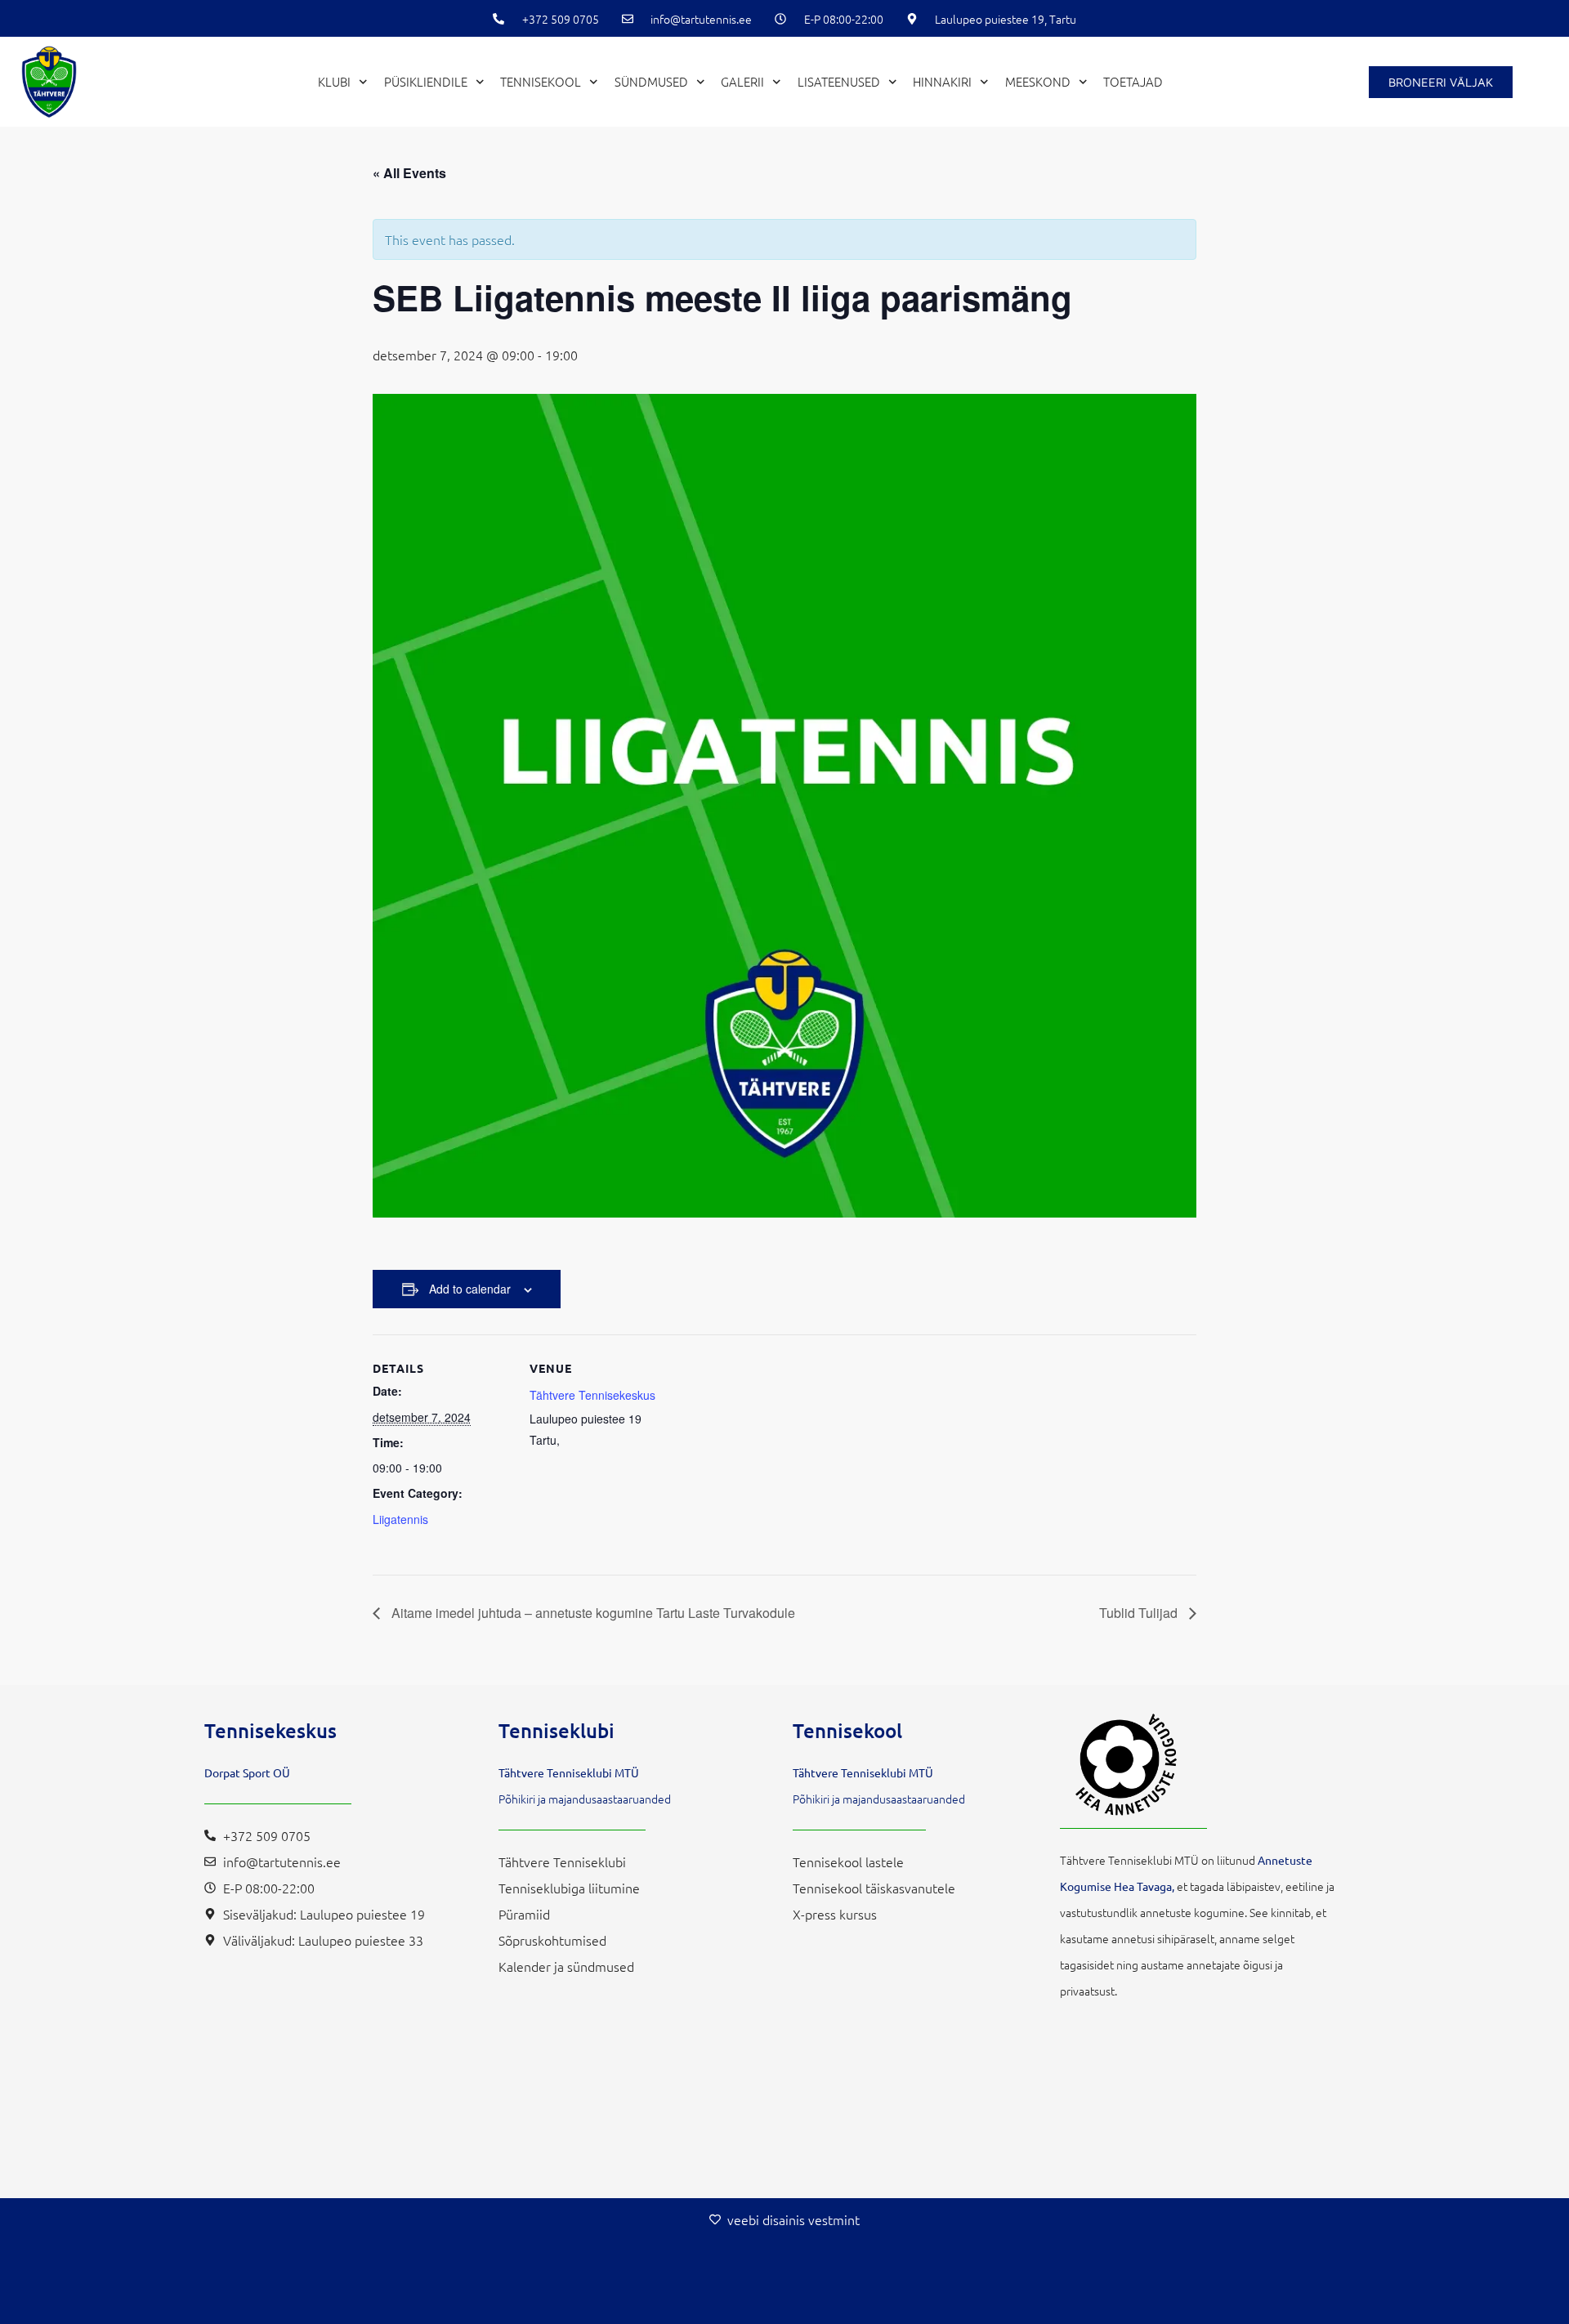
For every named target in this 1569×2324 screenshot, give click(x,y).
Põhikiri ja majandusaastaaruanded (585, 1799)
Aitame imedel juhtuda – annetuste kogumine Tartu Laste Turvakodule (592, 1613)
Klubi (334, 81)
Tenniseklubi (557, 1730)
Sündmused (651, 81)
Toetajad (1133, 81)
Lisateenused (839, 81)
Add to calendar (470, 1289)
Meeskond (1038, 81)
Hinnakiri (942, 81)
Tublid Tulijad (1140, 1613)
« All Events (409, 173)
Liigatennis (400, 1519)
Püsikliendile (426, 81)
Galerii (742, 81)
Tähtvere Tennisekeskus (592, 1395)
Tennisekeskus (270, 1730)
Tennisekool (541, 81)
